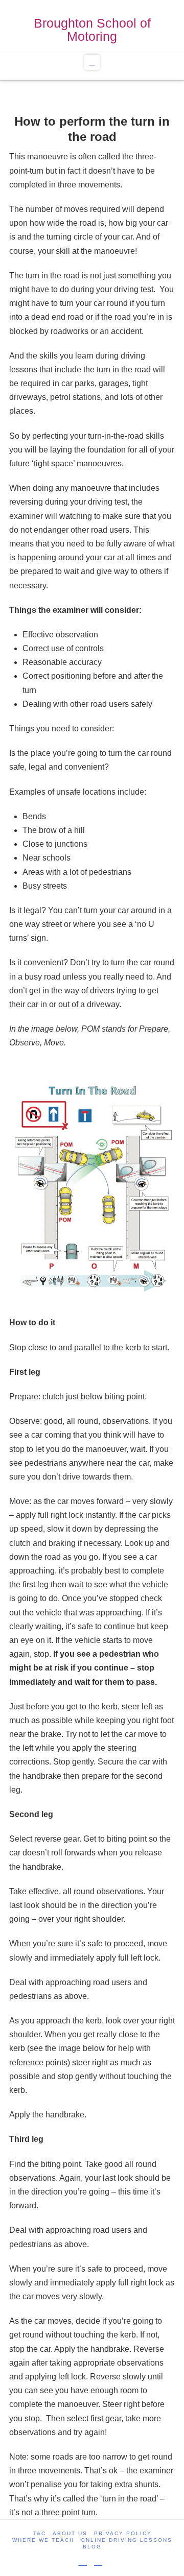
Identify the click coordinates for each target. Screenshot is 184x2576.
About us (70, 2533)
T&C (39, 2533)
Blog (92, 2547)
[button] (92, 62)
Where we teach (43, 2540)
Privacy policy (123, 2533)
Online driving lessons (126, 2540)
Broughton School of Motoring (92, 30)
